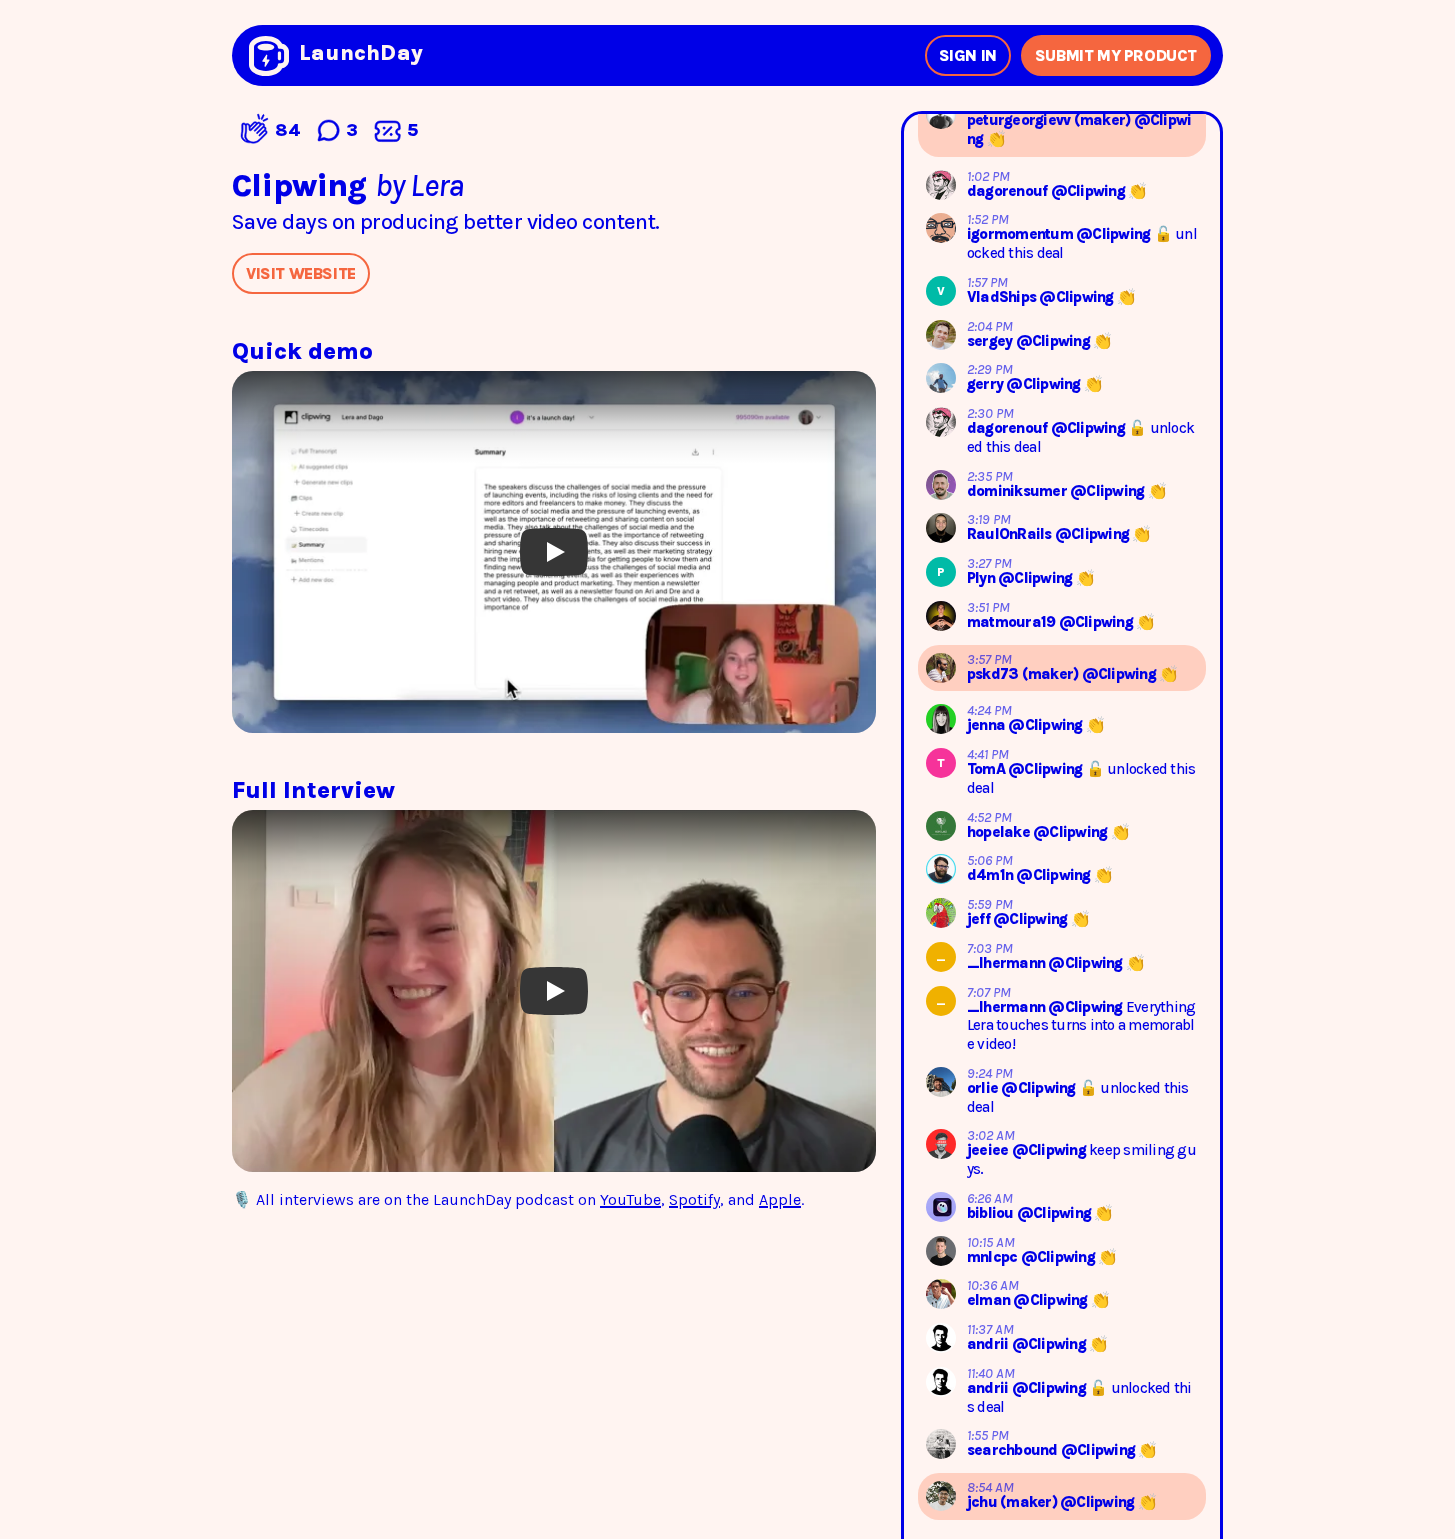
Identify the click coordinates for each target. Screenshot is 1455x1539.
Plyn (982, 578)
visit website (301, 273)
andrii (989, 1344)
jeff (980, 919)
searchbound (1014, 1450)
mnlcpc (994, 1257)
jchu (983, 1502)
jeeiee (989, 1150)
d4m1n (992, 875)
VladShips (1003, 297)
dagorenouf (1009, 191)
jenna (988, 725)
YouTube (630, 1199)
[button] (554, 552)
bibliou (992, 1213)
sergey (991, 341)
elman (990, 1300)
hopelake (1000, 832)
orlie (984, 1088)
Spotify (694, 1199)
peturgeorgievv (1020, 120)
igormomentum (1021, 234)
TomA (987, 769)
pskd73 (994, 674)
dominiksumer (1018, 491)
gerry (987, 384)
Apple (780, 1199)
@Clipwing (1090, 191)
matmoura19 (1013, 622)
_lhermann (1008, 963)
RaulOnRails (1011, 534)
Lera (436, 185)
